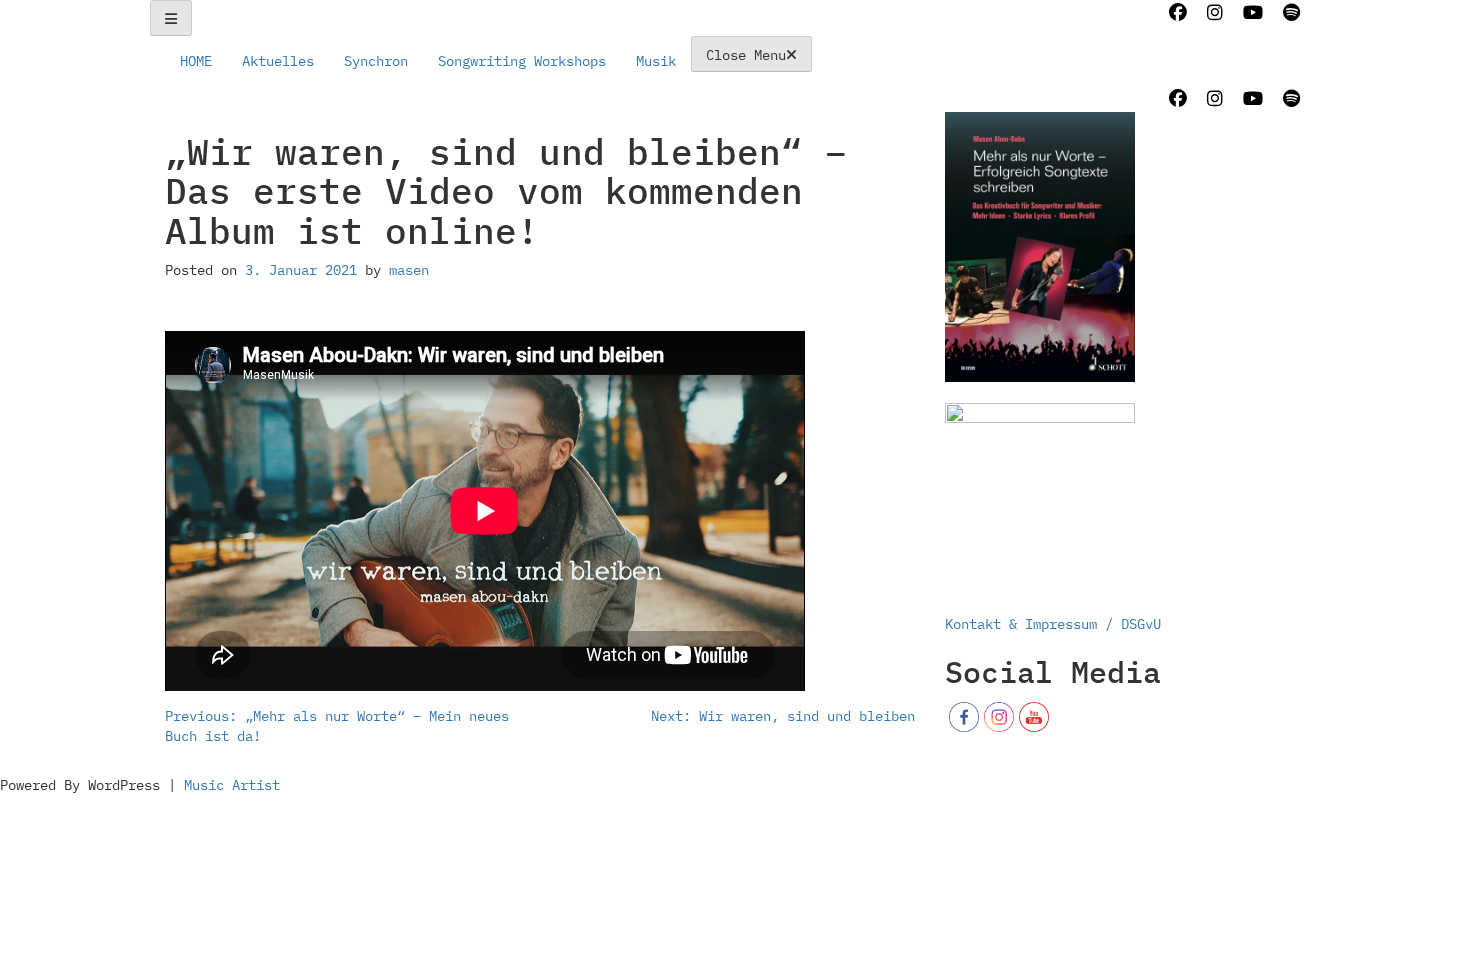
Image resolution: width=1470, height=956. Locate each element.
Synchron (376, 61)
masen (409, 270)
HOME (196, 61)
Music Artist (232, 785)
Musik (656, 61)
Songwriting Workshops (522, 61)
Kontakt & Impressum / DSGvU (1053, 624)
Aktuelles (278, 61)
